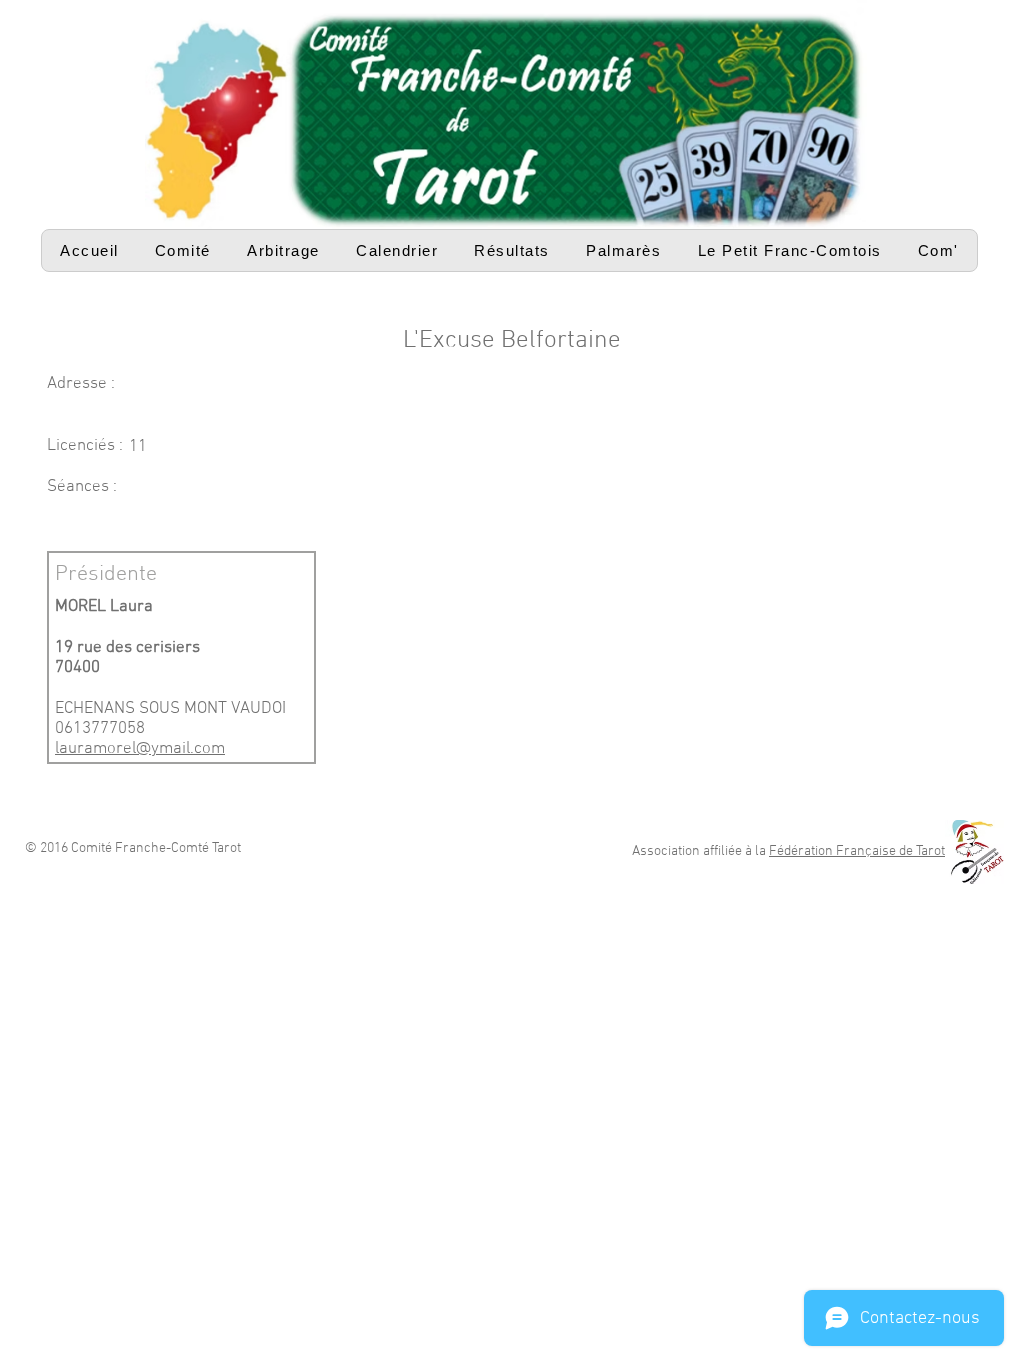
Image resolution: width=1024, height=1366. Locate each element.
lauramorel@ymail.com (140, 749)
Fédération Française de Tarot (857, 851)
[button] (183, 250)
